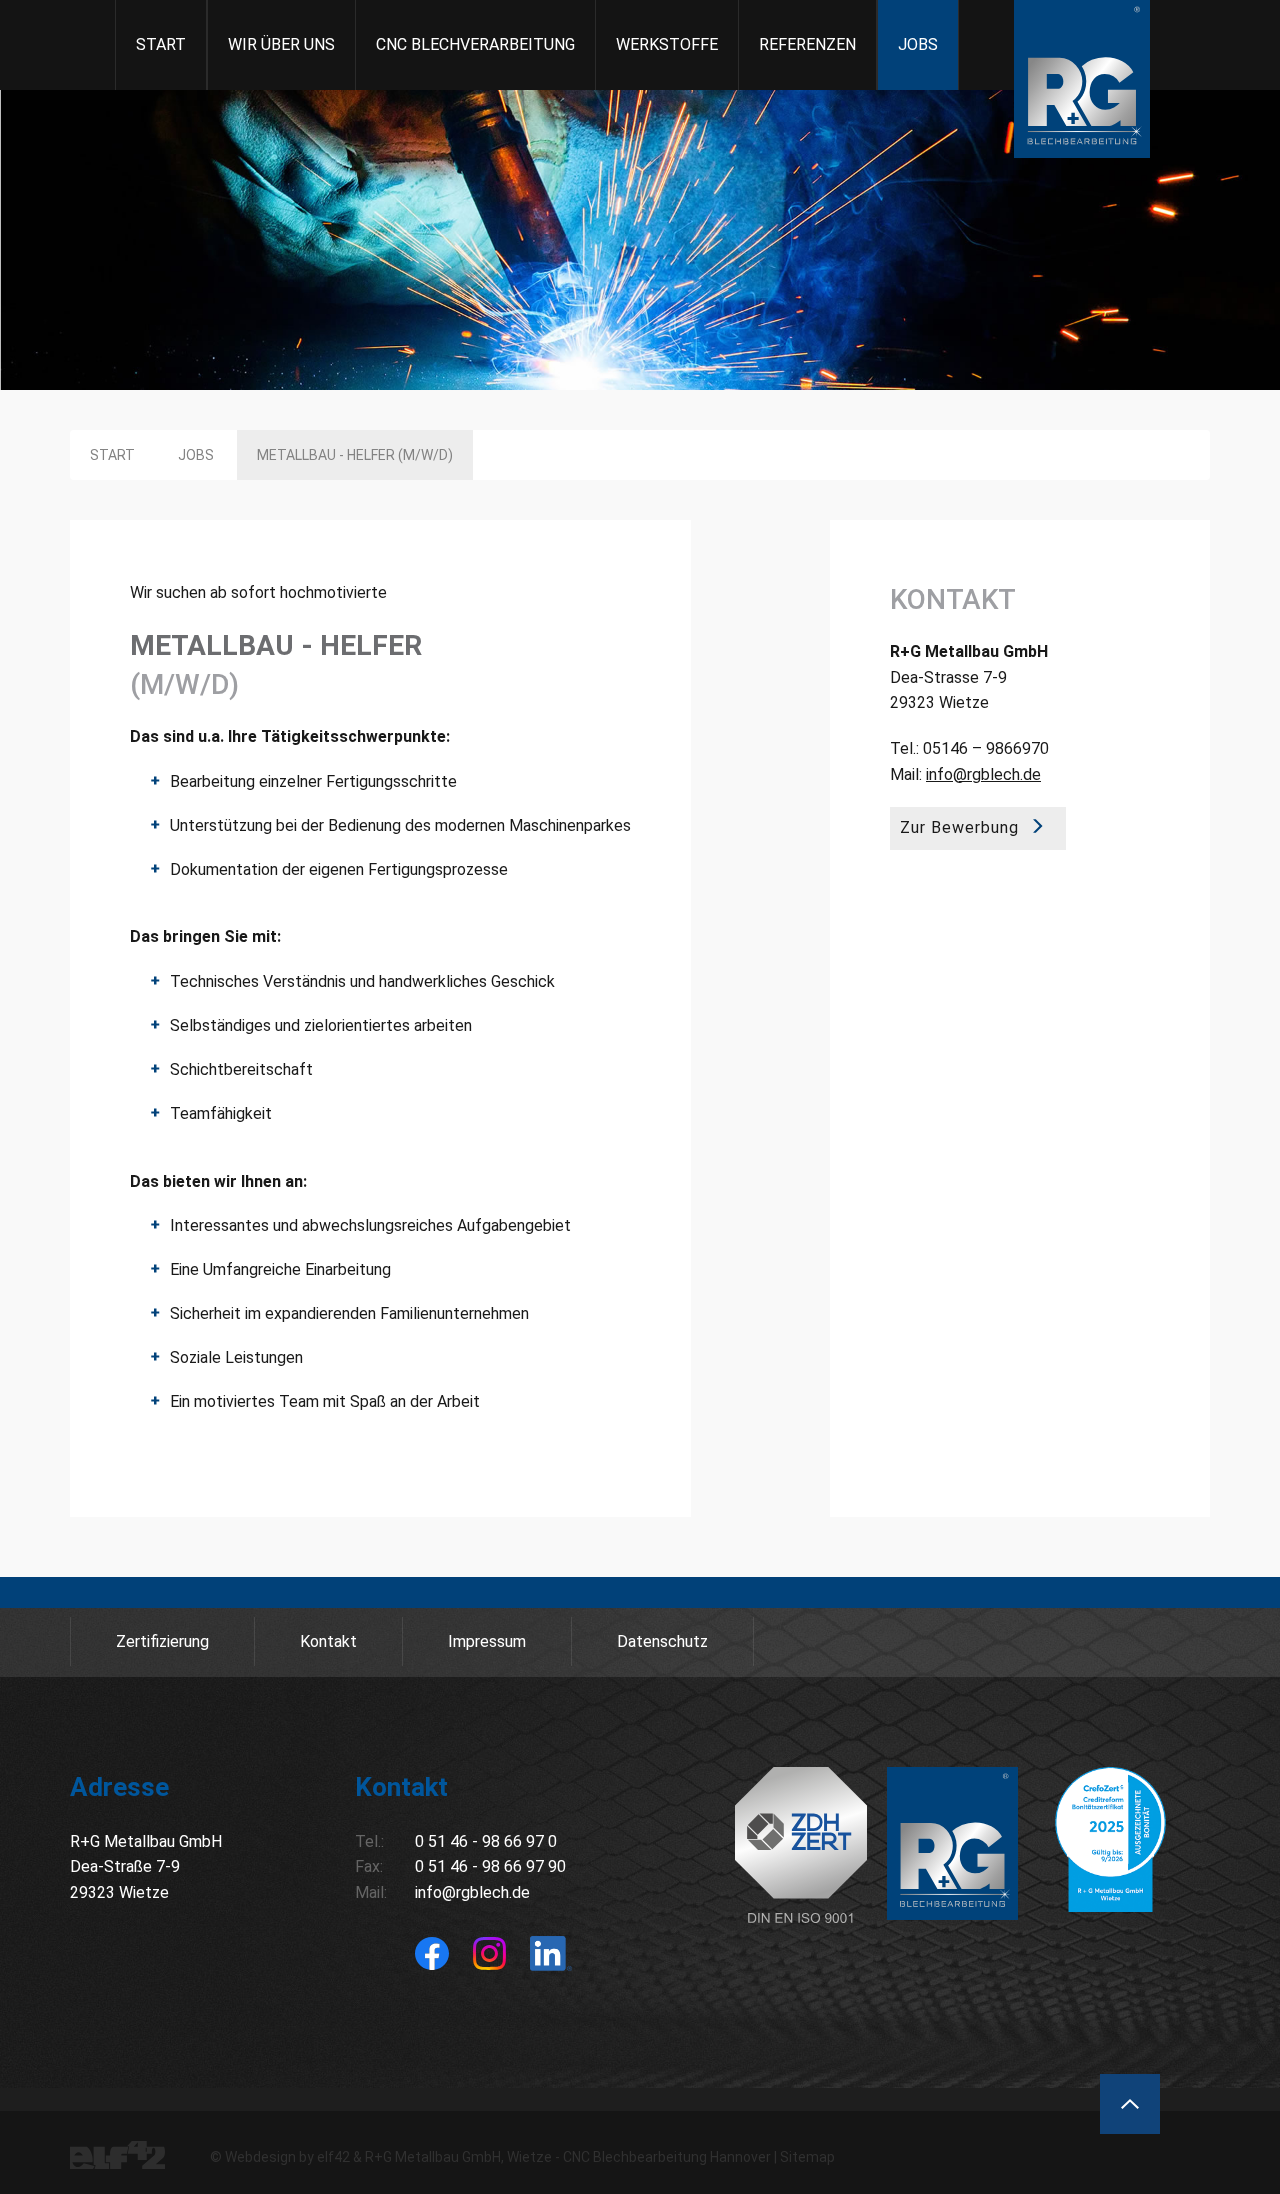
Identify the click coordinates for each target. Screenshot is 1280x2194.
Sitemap (807, 2157)
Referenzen (807, 44)
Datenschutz (662, 1641)
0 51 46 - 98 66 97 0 (486, 1841)
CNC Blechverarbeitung (475, 44)
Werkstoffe (667, 44)
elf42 (333, 2157)
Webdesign (260, 2157)
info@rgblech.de (983, 774)
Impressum (487, 1641)
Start (161, 44)
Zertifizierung (162, 1641)
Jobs (918, 44)
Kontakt (328, 1641)
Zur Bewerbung (959, 827)
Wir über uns (281, 44)
